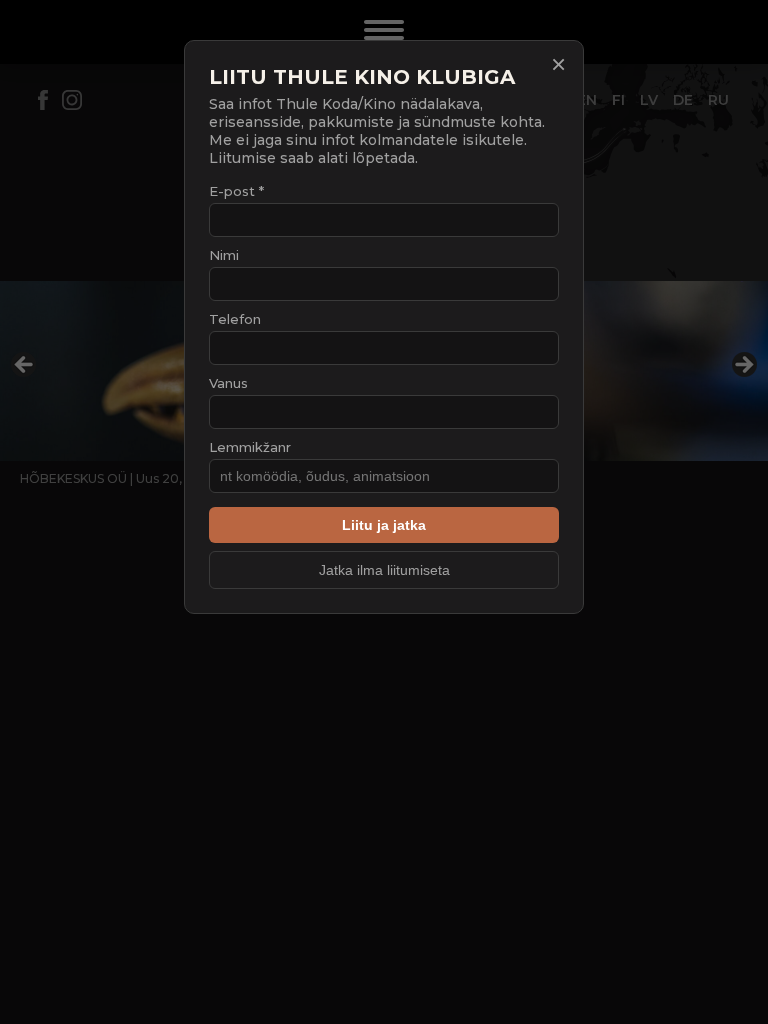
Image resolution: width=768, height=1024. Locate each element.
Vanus (228, 383)
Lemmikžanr (250, 447)
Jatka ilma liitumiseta (384, 570)
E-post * (236, 191)
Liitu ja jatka (384, 525)
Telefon (235, 319)
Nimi (224, 255)
